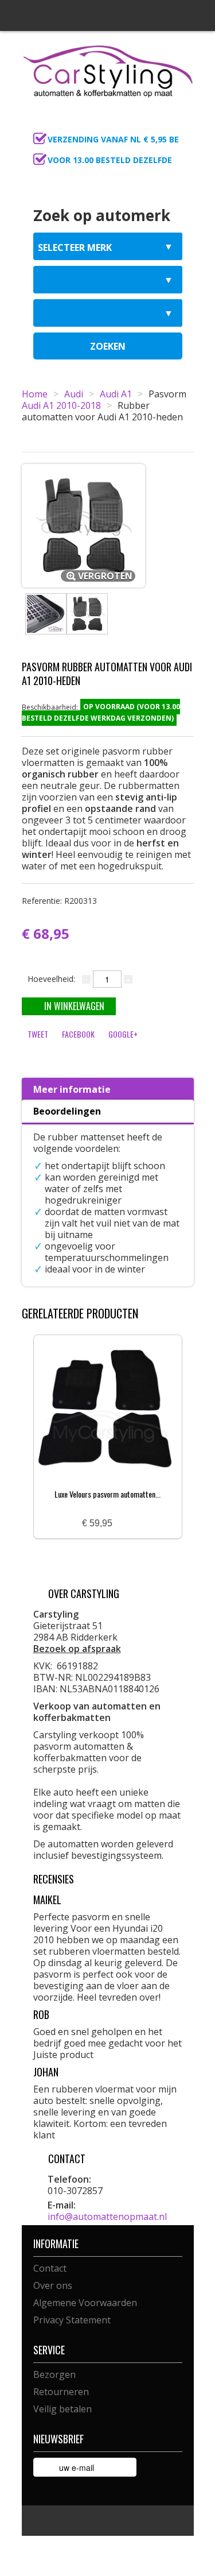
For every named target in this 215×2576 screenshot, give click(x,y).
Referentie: (59, 901)
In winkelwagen (74, 1006)
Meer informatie (72, 1089)
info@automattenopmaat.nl (107, 2217)
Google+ (123, 1034)
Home (35, 394)
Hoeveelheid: (51, 979)
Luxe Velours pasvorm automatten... (107, 1494)
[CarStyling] (108, 70)
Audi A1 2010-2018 (61, 405)
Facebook (78, 1034)
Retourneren (61, 2392)
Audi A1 (116, 394)
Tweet (38, 1034)
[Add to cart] (126, 1524)
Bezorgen (54, 2374)
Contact (50, 2268)
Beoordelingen (67, 1111)
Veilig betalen (62, 2409)
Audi (74, 394)
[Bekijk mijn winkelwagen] (182, 124)
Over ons (53, 2285)
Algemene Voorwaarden (85, 2303)
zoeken (108, 346)
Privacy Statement (72, 2320)
